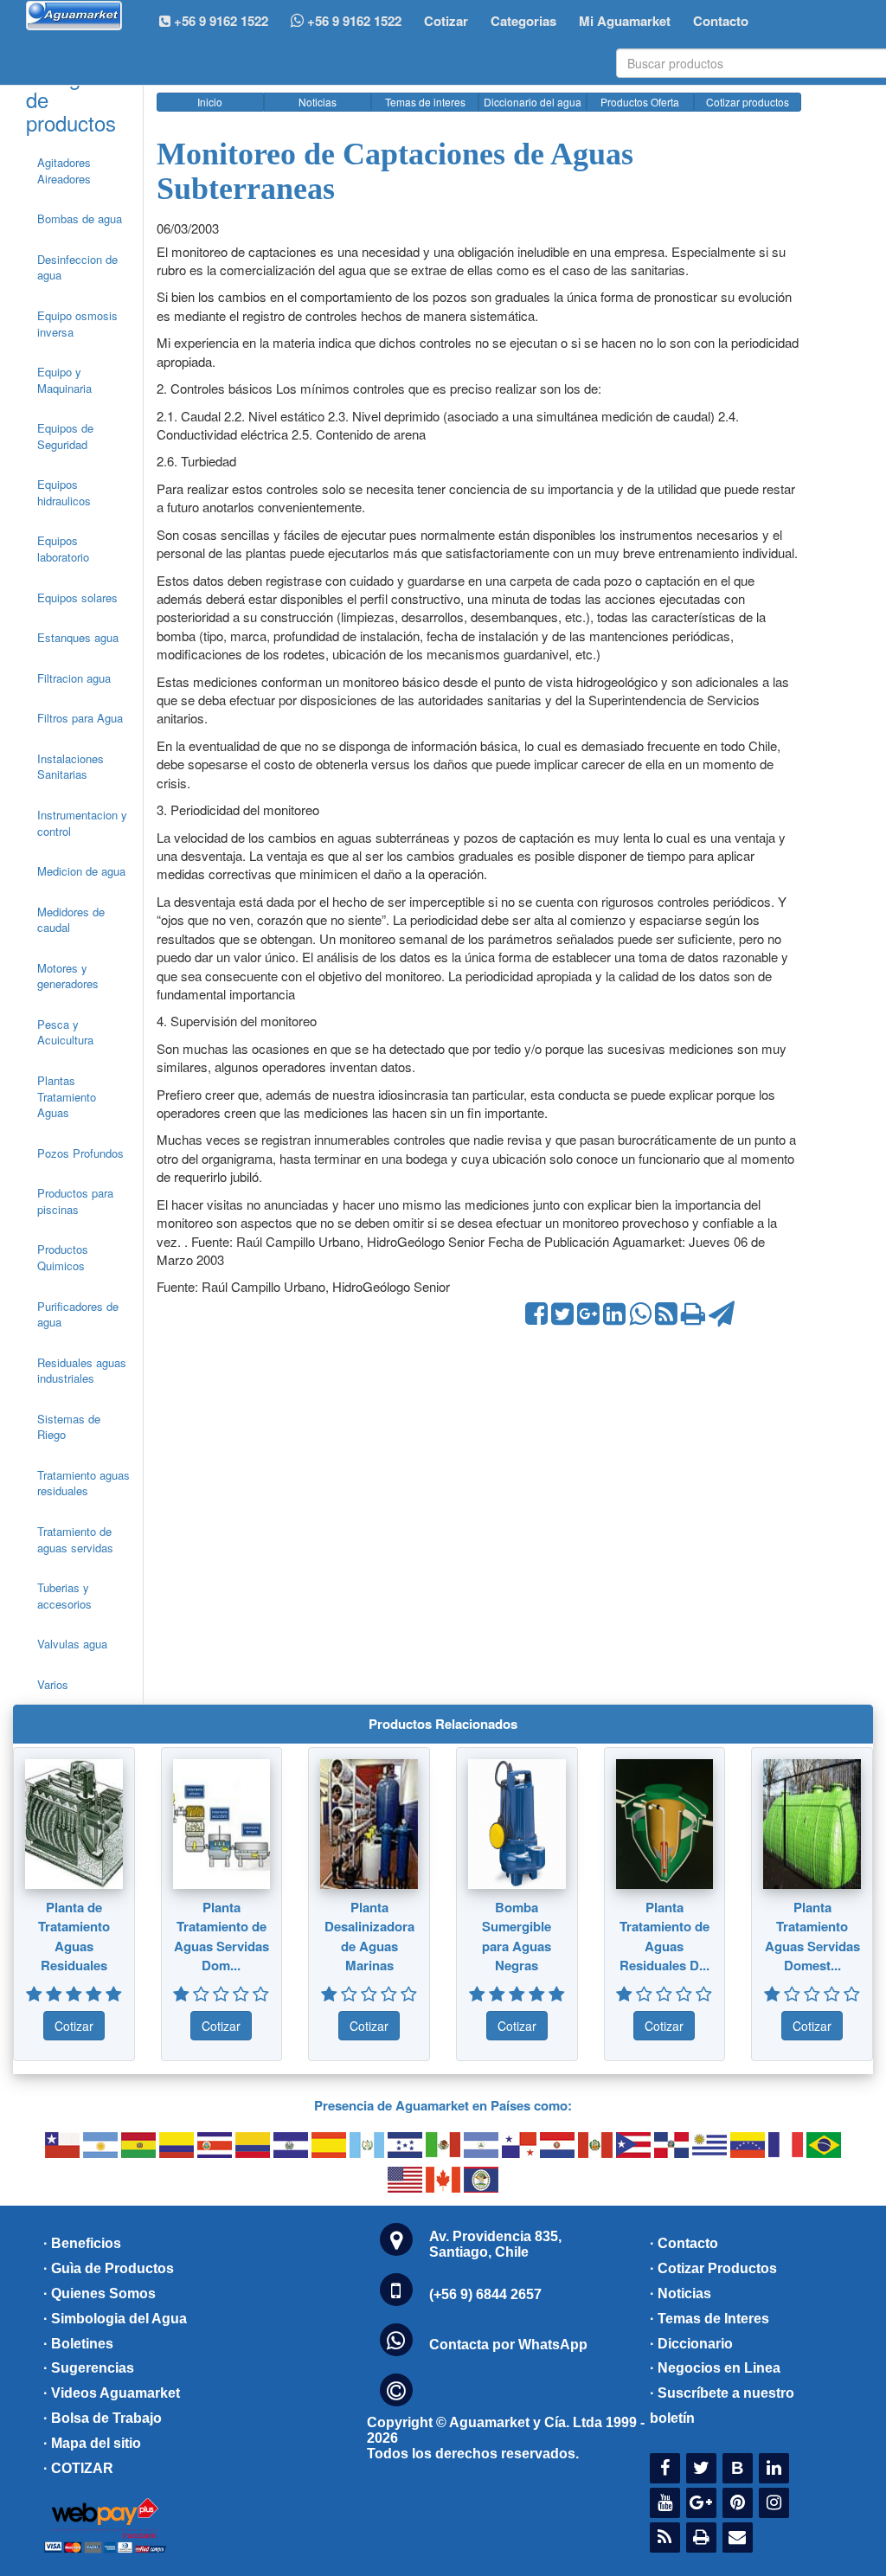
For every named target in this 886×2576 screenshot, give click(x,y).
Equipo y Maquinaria (64, 380)
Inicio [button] (210, 102)
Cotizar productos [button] (748, 102)
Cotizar (446, 21)
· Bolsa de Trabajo (103, 2418)
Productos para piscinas (75, 1201)
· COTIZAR (78, 2468)
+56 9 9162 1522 (353, 21)
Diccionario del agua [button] (533, 102)
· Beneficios (82, 2243)
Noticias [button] (318, 102)
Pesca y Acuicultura (65, 1032)
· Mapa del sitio (92, 2443)
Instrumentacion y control (82, 823)
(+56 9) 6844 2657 (485, 2294)
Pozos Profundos (80, 1153)
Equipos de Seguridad (65, 436)
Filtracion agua (74, 678)
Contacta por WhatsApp (508, 2345)
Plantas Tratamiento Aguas (67, 1096)
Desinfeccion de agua (77, 267)
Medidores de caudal (71, 920)
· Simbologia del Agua (115, 2319)
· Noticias (681, 2293)
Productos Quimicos (63, 1257)
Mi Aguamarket (625, 21)
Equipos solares (77, 597)
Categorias (523, 21)
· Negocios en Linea (715, 2368)
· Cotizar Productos (713, 2268)
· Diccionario (691, 2344)
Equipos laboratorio (63, 549)
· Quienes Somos (100, 2293)
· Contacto (684, 2243)
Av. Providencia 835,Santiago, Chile (495, 2244)
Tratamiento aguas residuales (83, 1483)
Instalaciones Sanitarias (71, 767)
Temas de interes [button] (425, 102)
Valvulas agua (72, 1644)
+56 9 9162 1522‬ (219, 21)
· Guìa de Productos (109, 2268)
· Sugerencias (89, 2368)
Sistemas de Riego (69, 1427)
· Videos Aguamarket (112, 2393)
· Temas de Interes (709, 2319)
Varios (53, 1684)
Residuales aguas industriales (82, 1371)
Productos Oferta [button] (640, 102)
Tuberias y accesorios (64, 1596)
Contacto (721, 21)
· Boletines (78, 2344)
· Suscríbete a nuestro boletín (722, 2406)
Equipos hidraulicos (64, 492)
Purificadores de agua (78, 1314)
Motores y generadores (68, 976)
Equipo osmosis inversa (77, 324)
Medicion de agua (81, 871)
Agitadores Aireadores (64, 170)
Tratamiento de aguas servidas (75, 1539)
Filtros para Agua (80, 718)
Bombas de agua (80, 218)
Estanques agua (78, 637)
